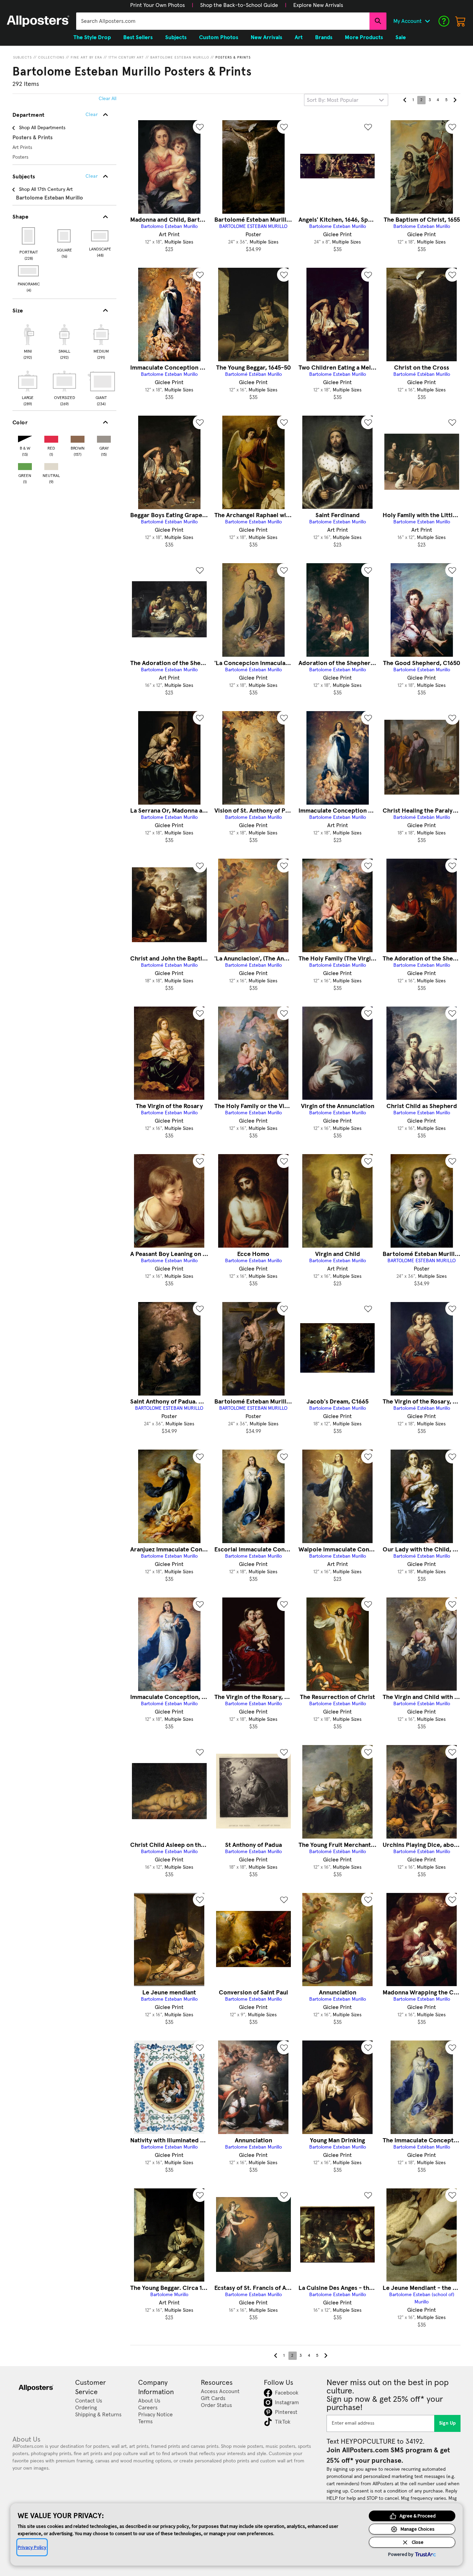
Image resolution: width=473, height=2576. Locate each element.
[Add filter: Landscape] (100, 236)
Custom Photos (219, 37)
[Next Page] (455, 100)
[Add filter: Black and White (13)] (25, 438)
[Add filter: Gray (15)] (104, 438)
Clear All (108, 99)
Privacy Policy (32, 2547)
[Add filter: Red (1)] (51, 438)
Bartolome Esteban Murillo (180, 57)
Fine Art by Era (86, 57)
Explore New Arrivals (318, 5)
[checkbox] (28, 341)
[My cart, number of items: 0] (461, 21)
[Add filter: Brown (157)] (78, 438)
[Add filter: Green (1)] (25, 465)
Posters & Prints (233, 57)
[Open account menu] (427, 21)
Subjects (23, 57)
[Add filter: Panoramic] (29, 271)
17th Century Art (126, 57)
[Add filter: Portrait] (29, 236)
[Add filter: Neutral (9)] (51, 465)
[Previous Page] (405, 100)
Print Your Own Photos (158, 5)
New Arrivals (266, 37)
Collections (51, 57)
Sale (401, 37)
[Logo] (38, 21)
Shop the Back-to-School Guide (239, 5)
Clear (92, 176)
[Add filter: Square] (65, 236)
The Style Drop (92, 37)
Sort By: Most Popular (333, 100)
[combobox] (223, 21)
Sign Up (448, 2423)
